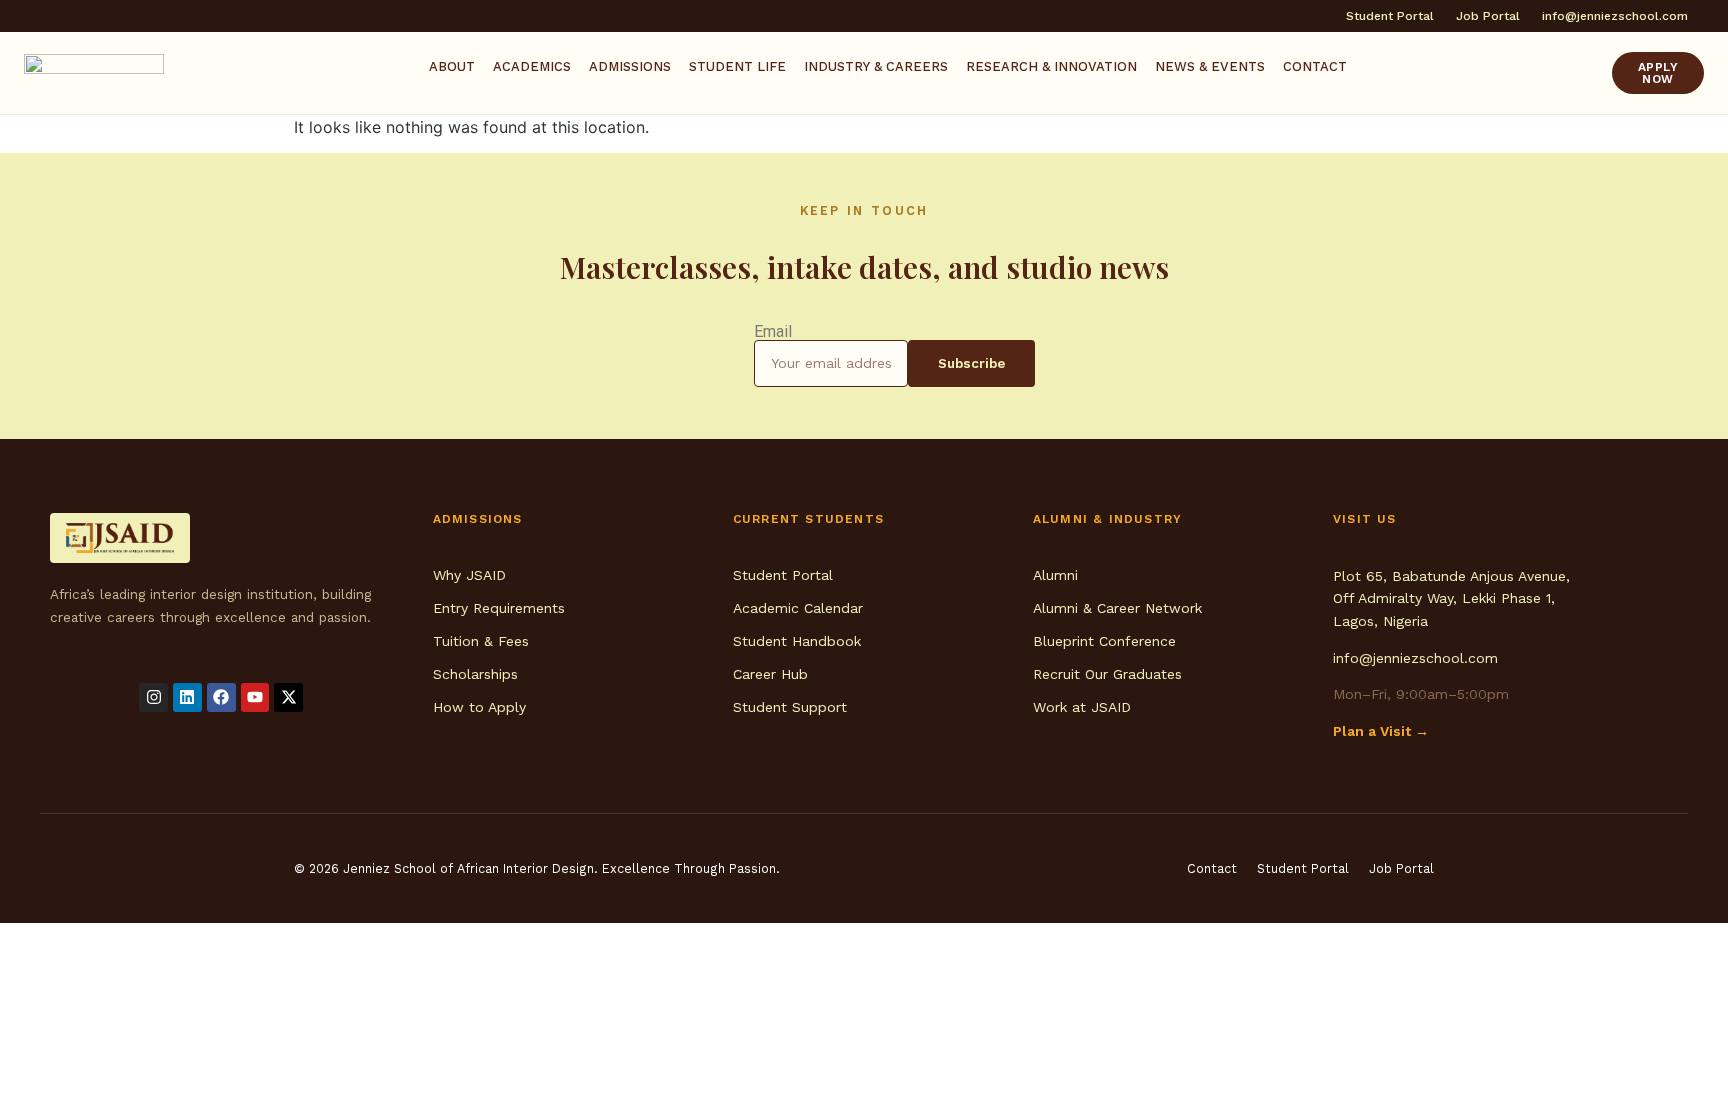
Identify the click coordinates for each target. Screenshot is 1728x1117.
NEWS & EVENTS (1210, 66)
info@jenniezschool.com (1415, 658)
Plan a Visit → (1381, 731)
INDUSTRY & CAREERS (876, 66)
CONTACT (1315, 66)
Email (773, 332)
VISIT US (1365, 519)
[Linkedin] (187, 697)
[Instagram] (153, 697)
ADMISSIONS (630, 66)
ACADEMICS (532, 66)
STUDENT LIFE (737, 66)
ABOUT (452, 66)
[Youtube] (255, 697)
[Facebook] (221, 697)
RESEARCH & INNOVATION (1051, 66)
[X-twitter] (288, 697)
